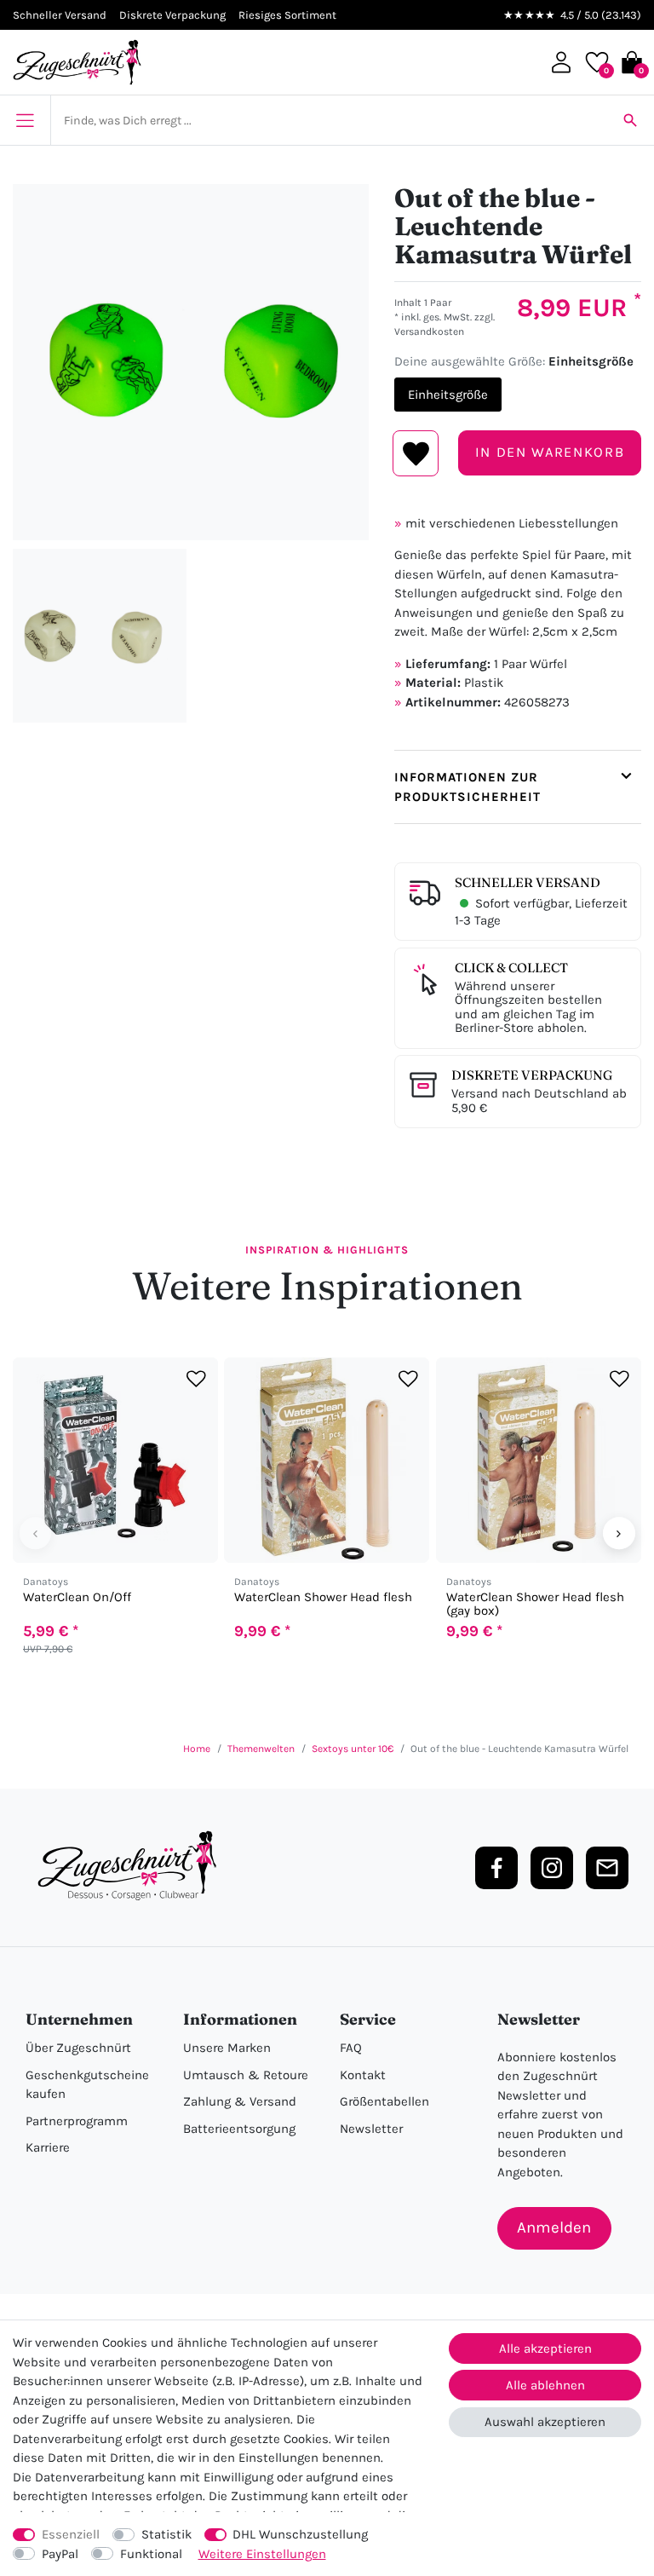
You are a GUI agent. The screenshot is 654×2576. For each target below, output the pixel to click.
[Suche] (630, 120)
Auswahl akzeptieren (545, 2422)
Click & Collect (511, 968)
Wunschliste (416, 453)
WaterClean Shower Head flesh (323, 1597)
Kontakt (363, 2075)
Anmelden (554, 2227)
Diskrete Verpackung (532, 1075)
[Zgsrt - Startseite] (132, 1866)
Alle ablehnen (545, 2385)
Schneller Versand (528, 882)
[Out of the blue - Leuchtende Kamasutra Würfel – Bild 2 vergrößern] (100, 636)
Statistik (166, 2534)
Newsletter (371, 2129)
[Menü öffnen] (25, 120)
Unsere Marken (227, 2048)
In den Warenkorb (550, 452)
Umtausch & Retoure (246, 2075)
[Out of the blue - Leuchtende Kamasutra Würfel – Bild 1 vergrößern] (191, 362)
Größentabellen (384, 2101)
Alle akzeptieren (545, 2348)
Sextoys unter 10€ (353, 1749)
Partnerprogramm (77, 2121)
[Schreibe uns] (607, 1868)
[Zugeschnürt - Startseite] (77, 62)
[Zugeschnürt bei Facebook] (496, 1868)
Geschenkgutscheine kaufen (87, 2085)
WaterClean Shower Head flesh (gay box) (535, 1604)
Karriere (48, 2147)
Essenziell (71, 2534)
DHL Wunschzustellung (300, 2534)
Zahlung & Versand (240, 2101)
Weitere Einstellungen (262, 2554)
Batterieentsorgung (239, 2129)
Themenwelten (261, 1749)
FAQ (351, 2048)
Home (197, 1749)
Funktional (151, 2554)
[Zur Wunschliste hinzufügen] (196, 1379)
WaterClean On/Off (77, 1597)
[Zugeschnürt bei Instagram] (552, 1868)
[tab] (518, 787)
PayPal (60, 2554)
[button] (561, 62)
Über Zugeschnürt (78, 2048)
